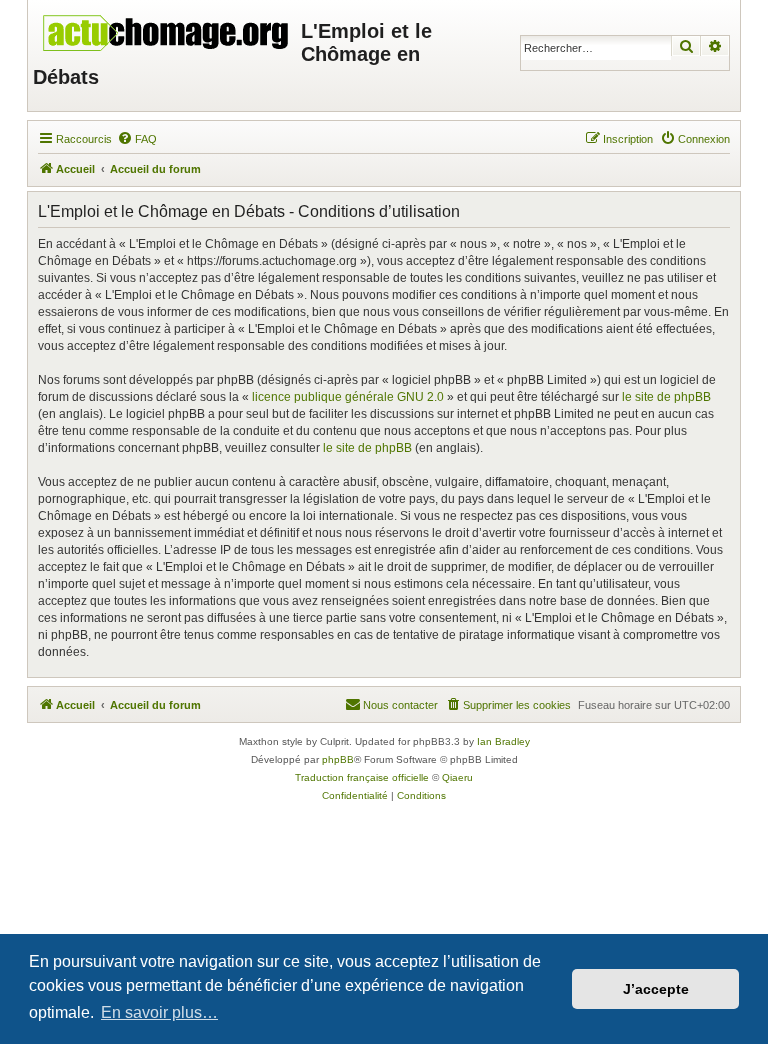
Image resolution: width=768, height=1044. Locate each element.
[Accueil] (167, 28)
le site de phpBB (666, 397)
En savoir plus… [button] (159, 1012)
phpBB (338, 759)
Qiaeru (457, 777)
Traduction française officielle (362, 777)
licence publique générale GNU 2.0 (348, 397)
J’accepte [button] (656, 989)
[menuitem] (137, 139)
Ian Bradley (503, 741)
